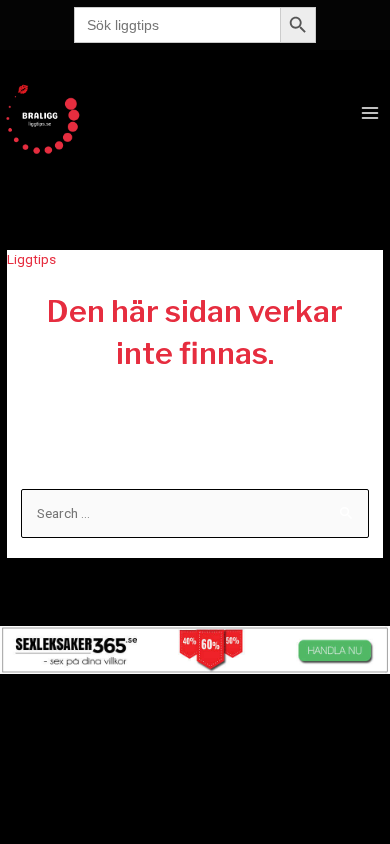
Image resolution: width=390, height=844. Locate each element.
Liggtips (31, 259)
